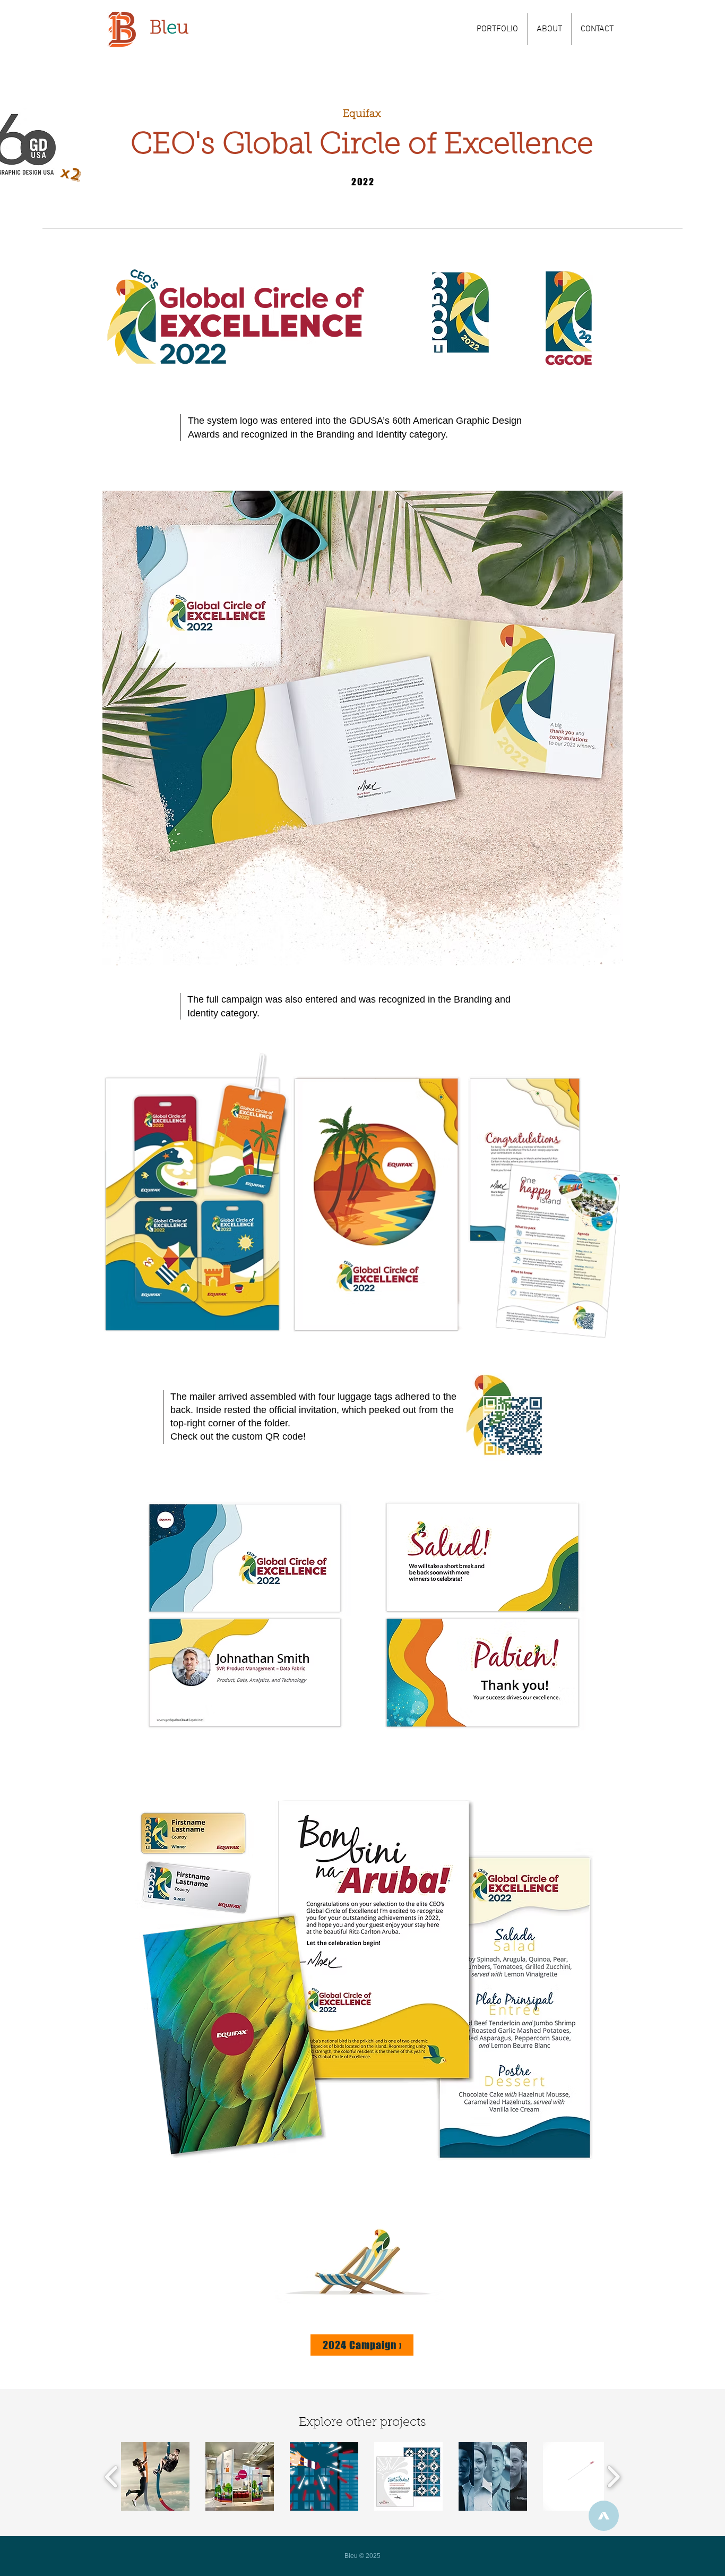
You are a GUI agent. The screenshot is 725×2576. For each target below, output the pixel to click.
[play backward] (112, 2476)
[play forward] (613, 2476)
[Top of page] (604, 2516)
